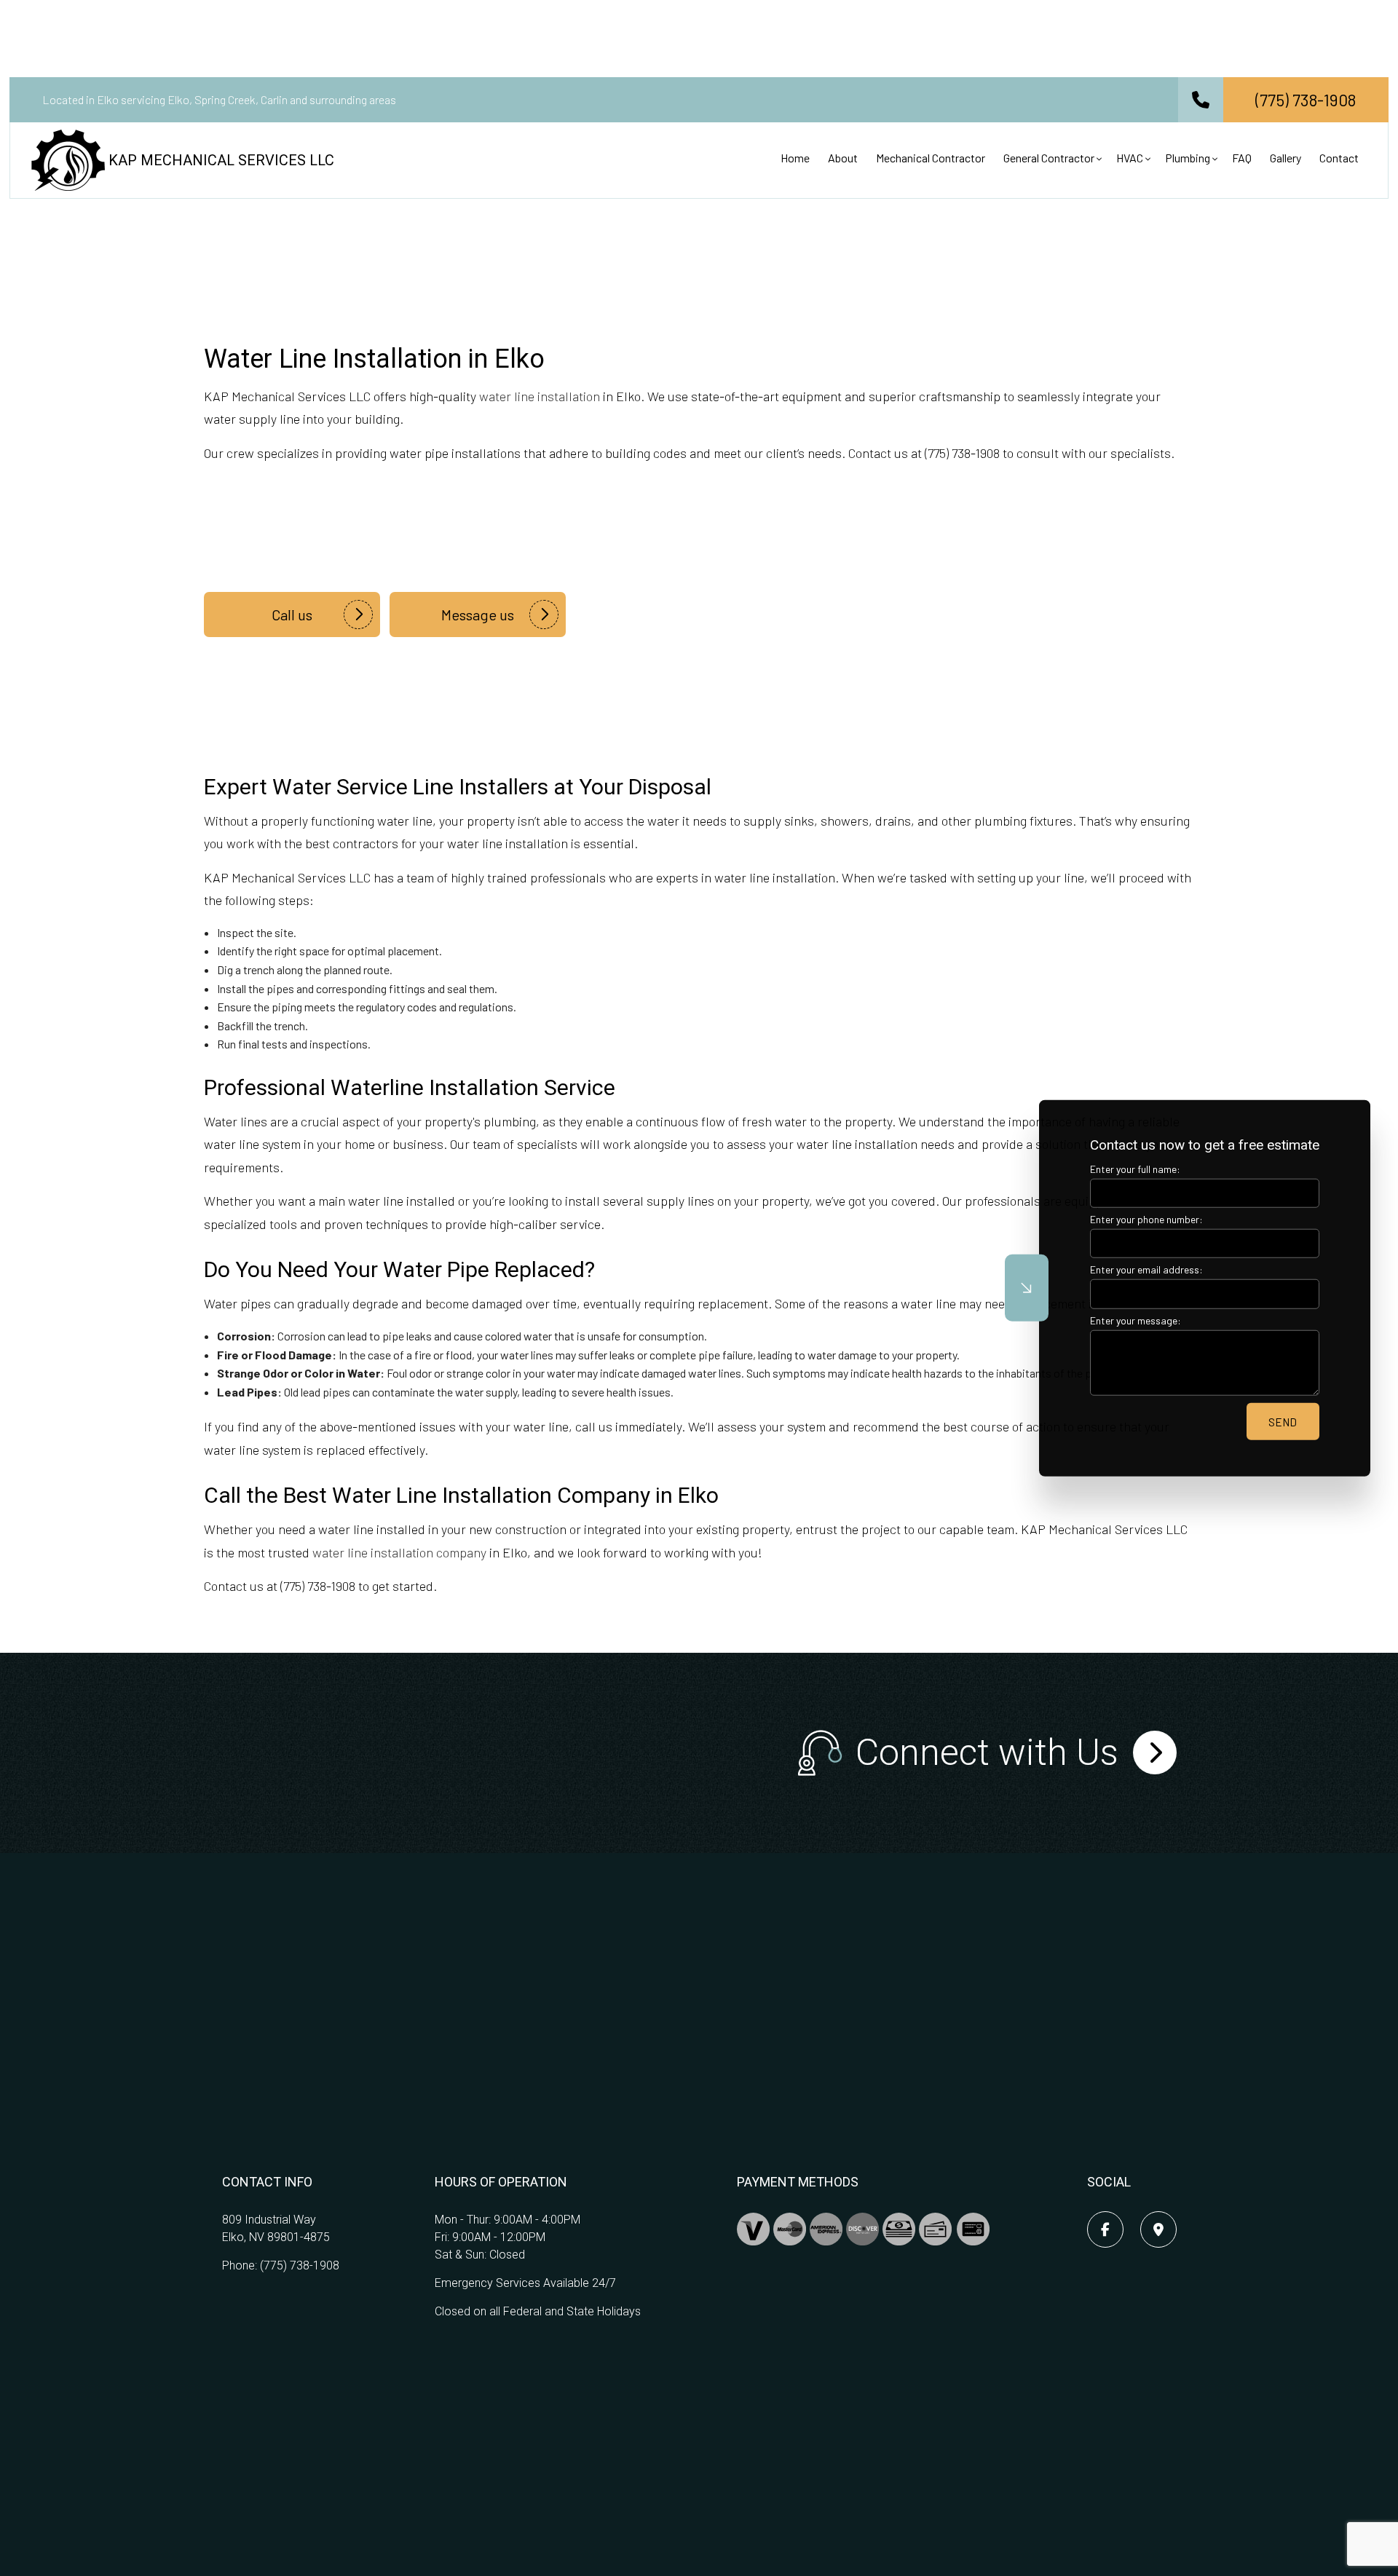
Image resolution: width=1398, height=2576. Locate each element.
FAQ (1242, 158)
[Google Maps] (1158, 2230)
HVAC (1130, 158)
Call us (292, 615)
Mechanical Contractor (931, 158)
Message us (478, 615)
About (843, 158)
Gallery (1286, 158)
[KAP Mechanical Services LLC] (68, 158)
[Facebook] (1105, 2230)
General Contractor (1049, 158)
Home (795, 158)
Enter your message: (1136, 1320)
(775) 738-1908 (300, 2265)
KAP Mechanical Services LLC (221, 160)
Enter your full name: (1135, 1169)
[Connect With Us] (1155, 1753)
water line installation (540, 396)
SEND (1283, 1421)
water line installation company (399, 1552)
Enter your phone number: (1146, 1219)
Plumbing (1188, 158)
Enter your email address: (1146, 1269)
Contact (1339, 158)
